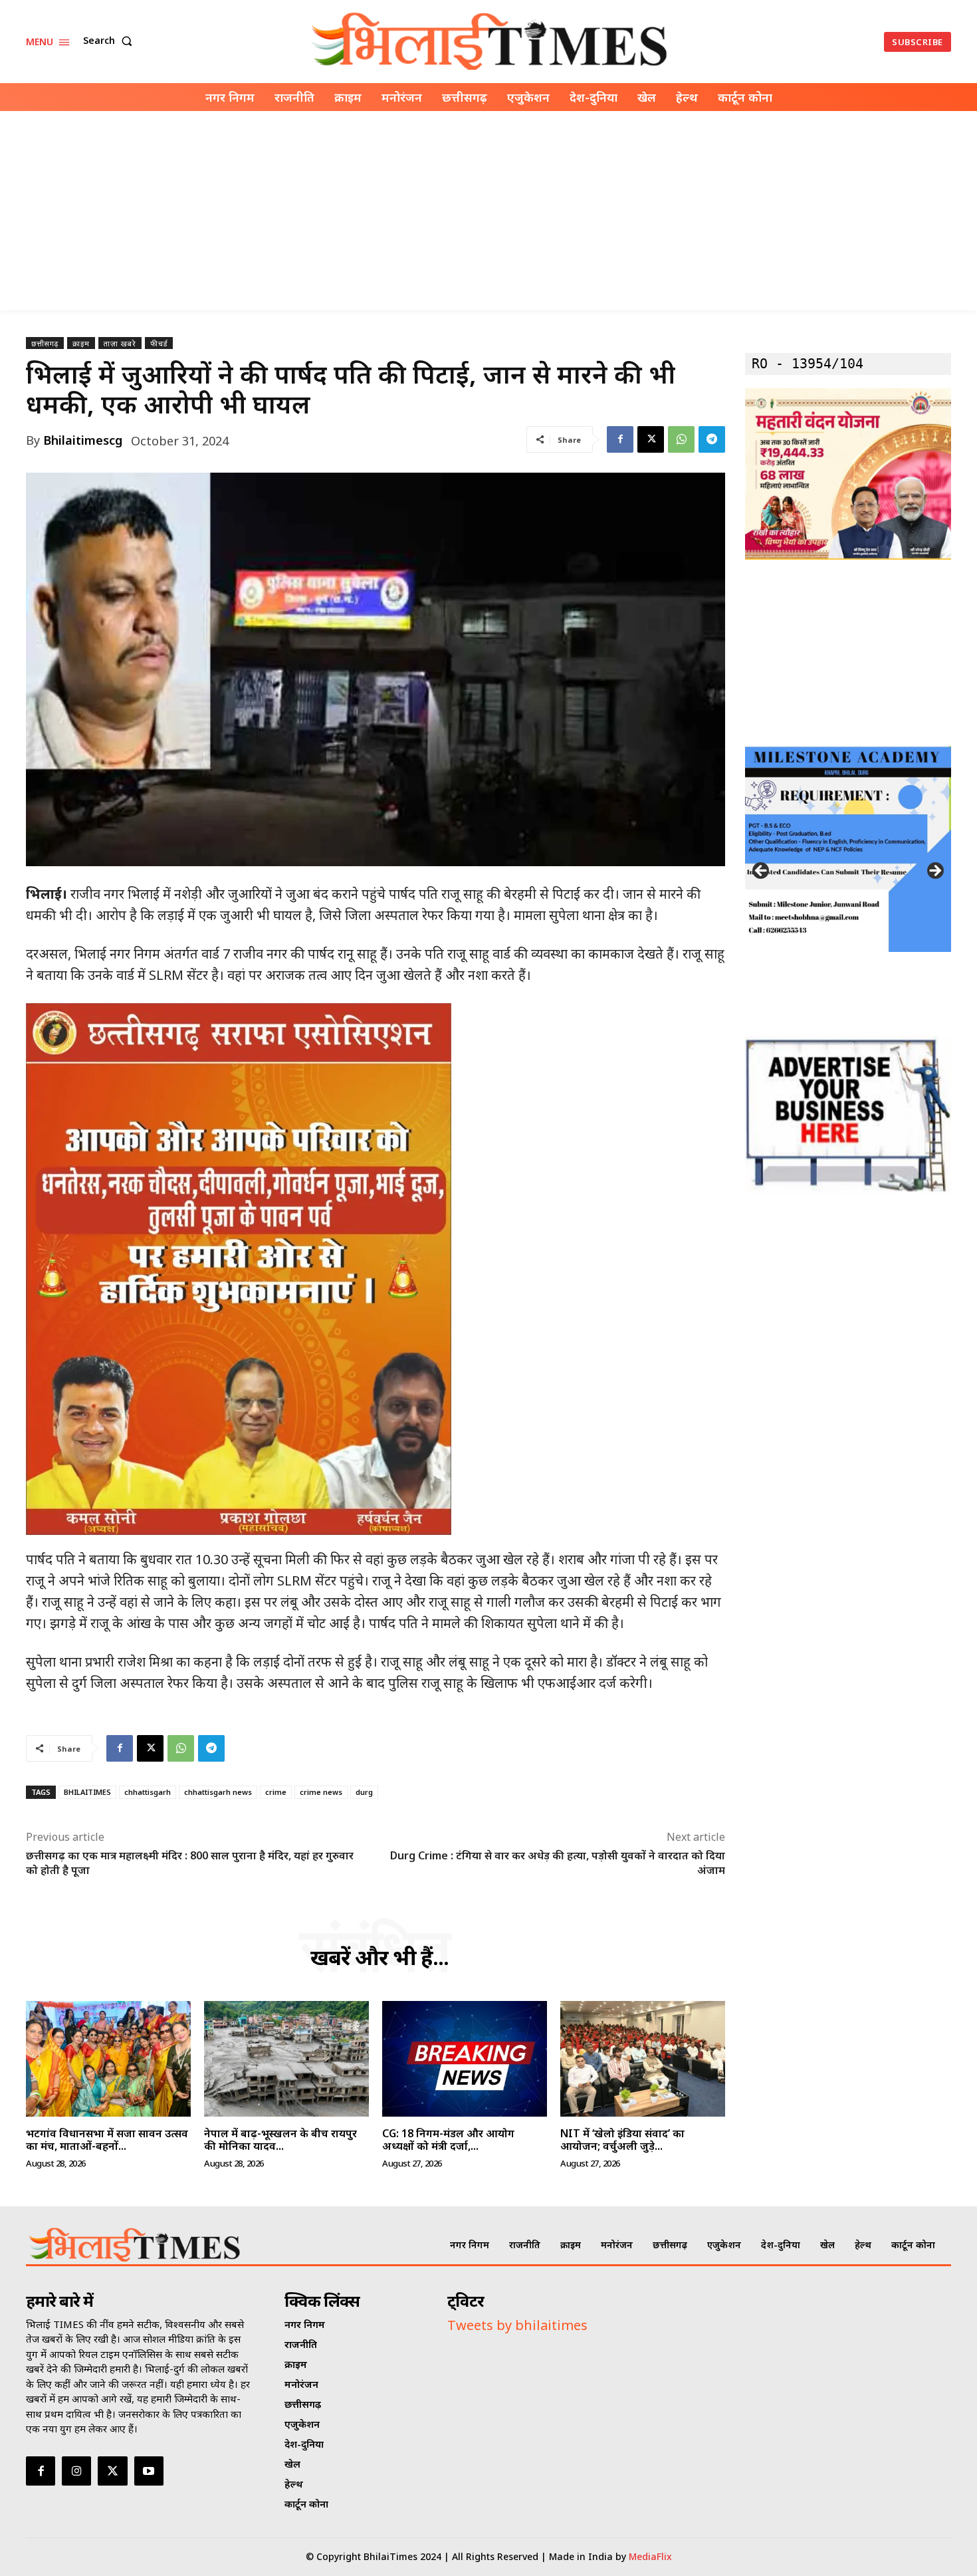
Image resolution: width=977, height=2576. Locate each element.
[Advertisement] (489, 211)
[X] (651, 439)
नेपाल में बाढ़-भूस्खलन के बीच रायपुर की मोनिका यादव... (280, 2140)
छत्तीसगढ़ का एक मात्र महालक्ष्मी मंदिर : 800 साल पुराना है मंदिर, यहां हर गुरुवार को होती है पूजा (190, 1863)
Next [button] (934, 872)
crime (276, 1792)
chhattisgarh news (218, 1792)
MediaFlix (650, 2556)
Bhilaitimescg (83, 440)
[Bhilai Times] (490, 42)
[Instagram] (76, 2471)
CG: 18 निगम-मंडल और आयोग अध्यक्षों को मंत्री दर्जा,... (448, 2140)
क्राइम (81, 343)
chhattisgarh (148, 1792)
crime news (321, 1792)
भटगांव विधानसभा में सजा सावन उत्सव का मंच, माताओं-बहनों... (107, 2140)
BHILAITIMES (87, 1792)
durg (364, 1792)
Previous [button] (762, 872)
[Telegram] (712, 439)
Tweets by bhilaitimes (517, 2325)
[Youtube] (149, 2471)
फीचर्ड (159, 343)
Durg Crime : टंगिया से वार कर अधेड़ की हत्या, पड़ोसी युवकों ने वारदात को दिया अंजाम (558, 1863)
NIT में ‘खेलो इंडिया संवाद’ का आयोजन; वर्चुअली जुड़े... (622, 2140)
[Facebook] (620, 439)
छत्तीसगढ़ (45, 343)
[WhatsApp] (681, 439)
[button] (110, 41)
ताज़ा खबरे (120, 343)
